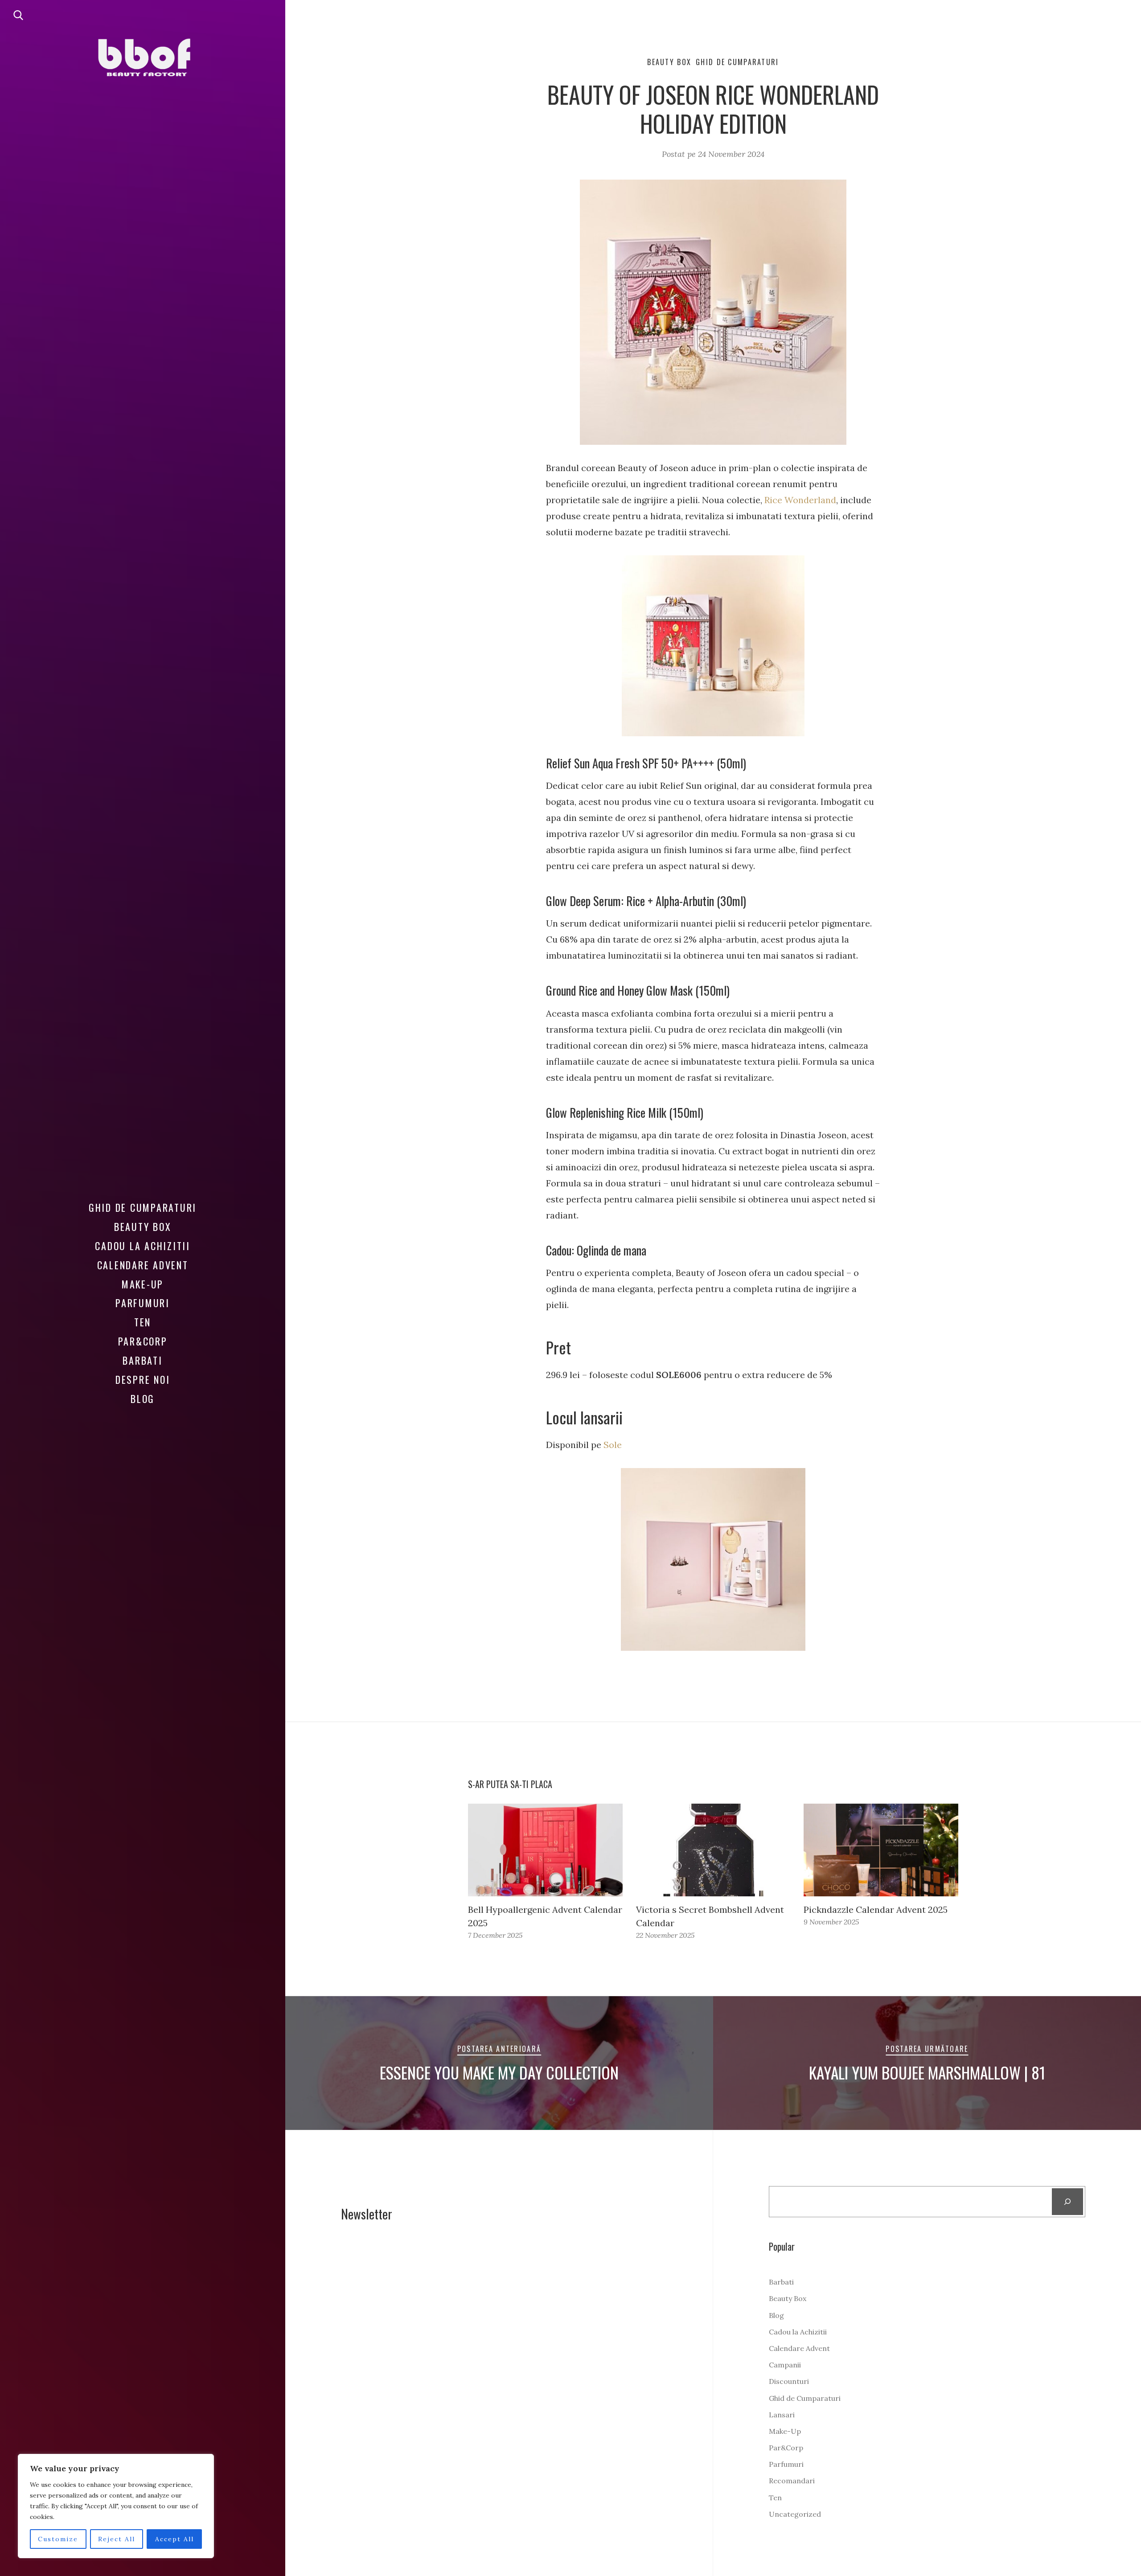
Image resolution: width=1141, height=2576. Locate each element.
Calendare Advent (143, 1265)
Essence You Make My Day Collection (499, 2072)
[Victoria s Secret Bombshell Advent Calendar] (713, 1850)
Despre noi (143, 1379)
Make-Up (143, 1284)
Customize (58, 2539)
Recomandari (792, 2481)
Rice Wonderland (800, 500)
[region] (116, 2506)
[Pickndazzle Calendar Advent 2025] (881, 1850)
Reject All (117, 2539)
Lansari (782, 2415)
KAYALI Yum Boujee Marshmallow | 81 (927, 2072)
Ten (143, 1322)
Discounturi (789, 2381)
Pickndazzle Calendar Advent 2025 (876, 1909)
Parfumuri (143, 1303)
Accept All (174, 2539)
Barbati (142, 1360)
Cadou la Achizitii (143, 1246)
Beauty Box (143, 1226)
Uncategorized (795, 2514)
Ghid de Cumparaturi (143, 1207)
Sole (613, 1445)
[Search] (1068, 2202)
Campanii (785, 2365)
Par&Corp (143, 1341)
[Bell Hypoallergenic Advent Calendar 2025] (545, 1850)
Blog (143, 1399)
